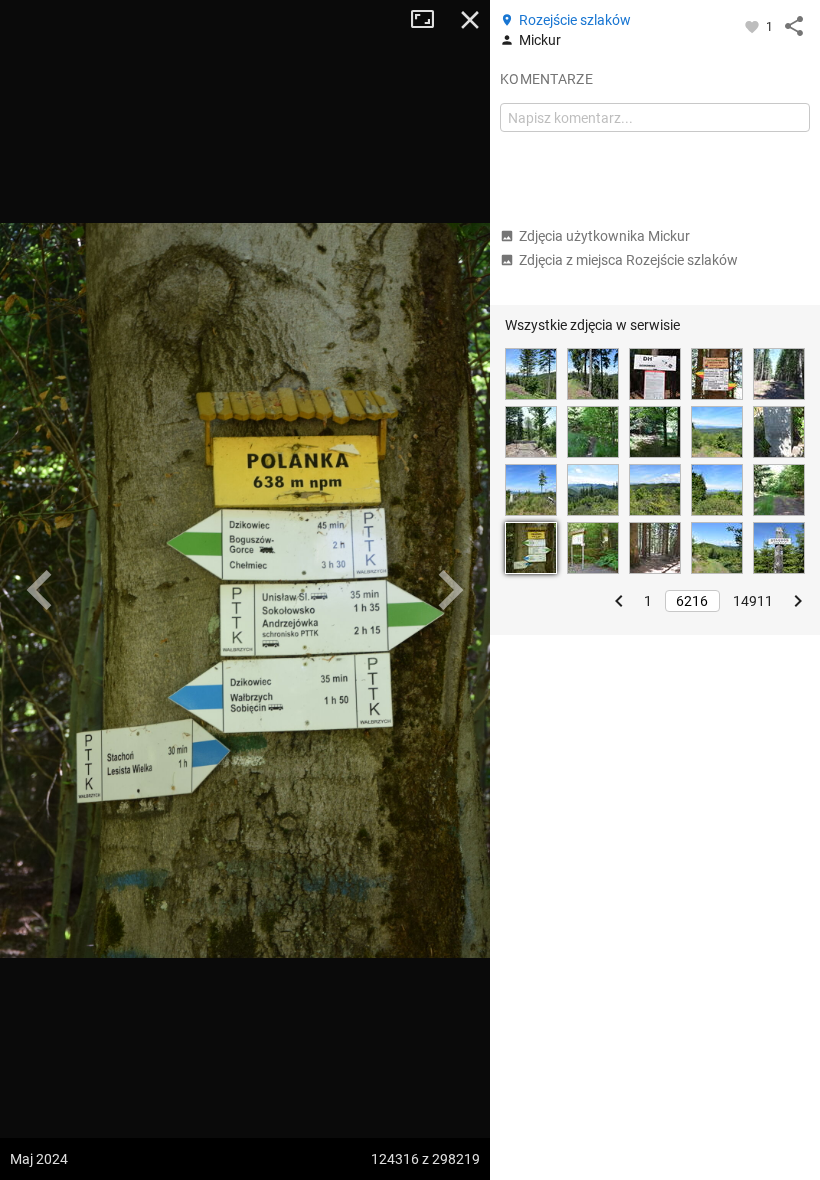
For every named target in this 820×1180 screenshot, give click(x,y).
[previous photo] (40, 590)
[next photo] (450, 590)
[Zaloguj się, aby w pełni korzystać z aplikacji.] (753, 26)
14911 (753, 601)
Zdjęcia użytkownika (604, 236)
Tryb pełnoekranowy (430, 20)
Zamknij (470, 20)
